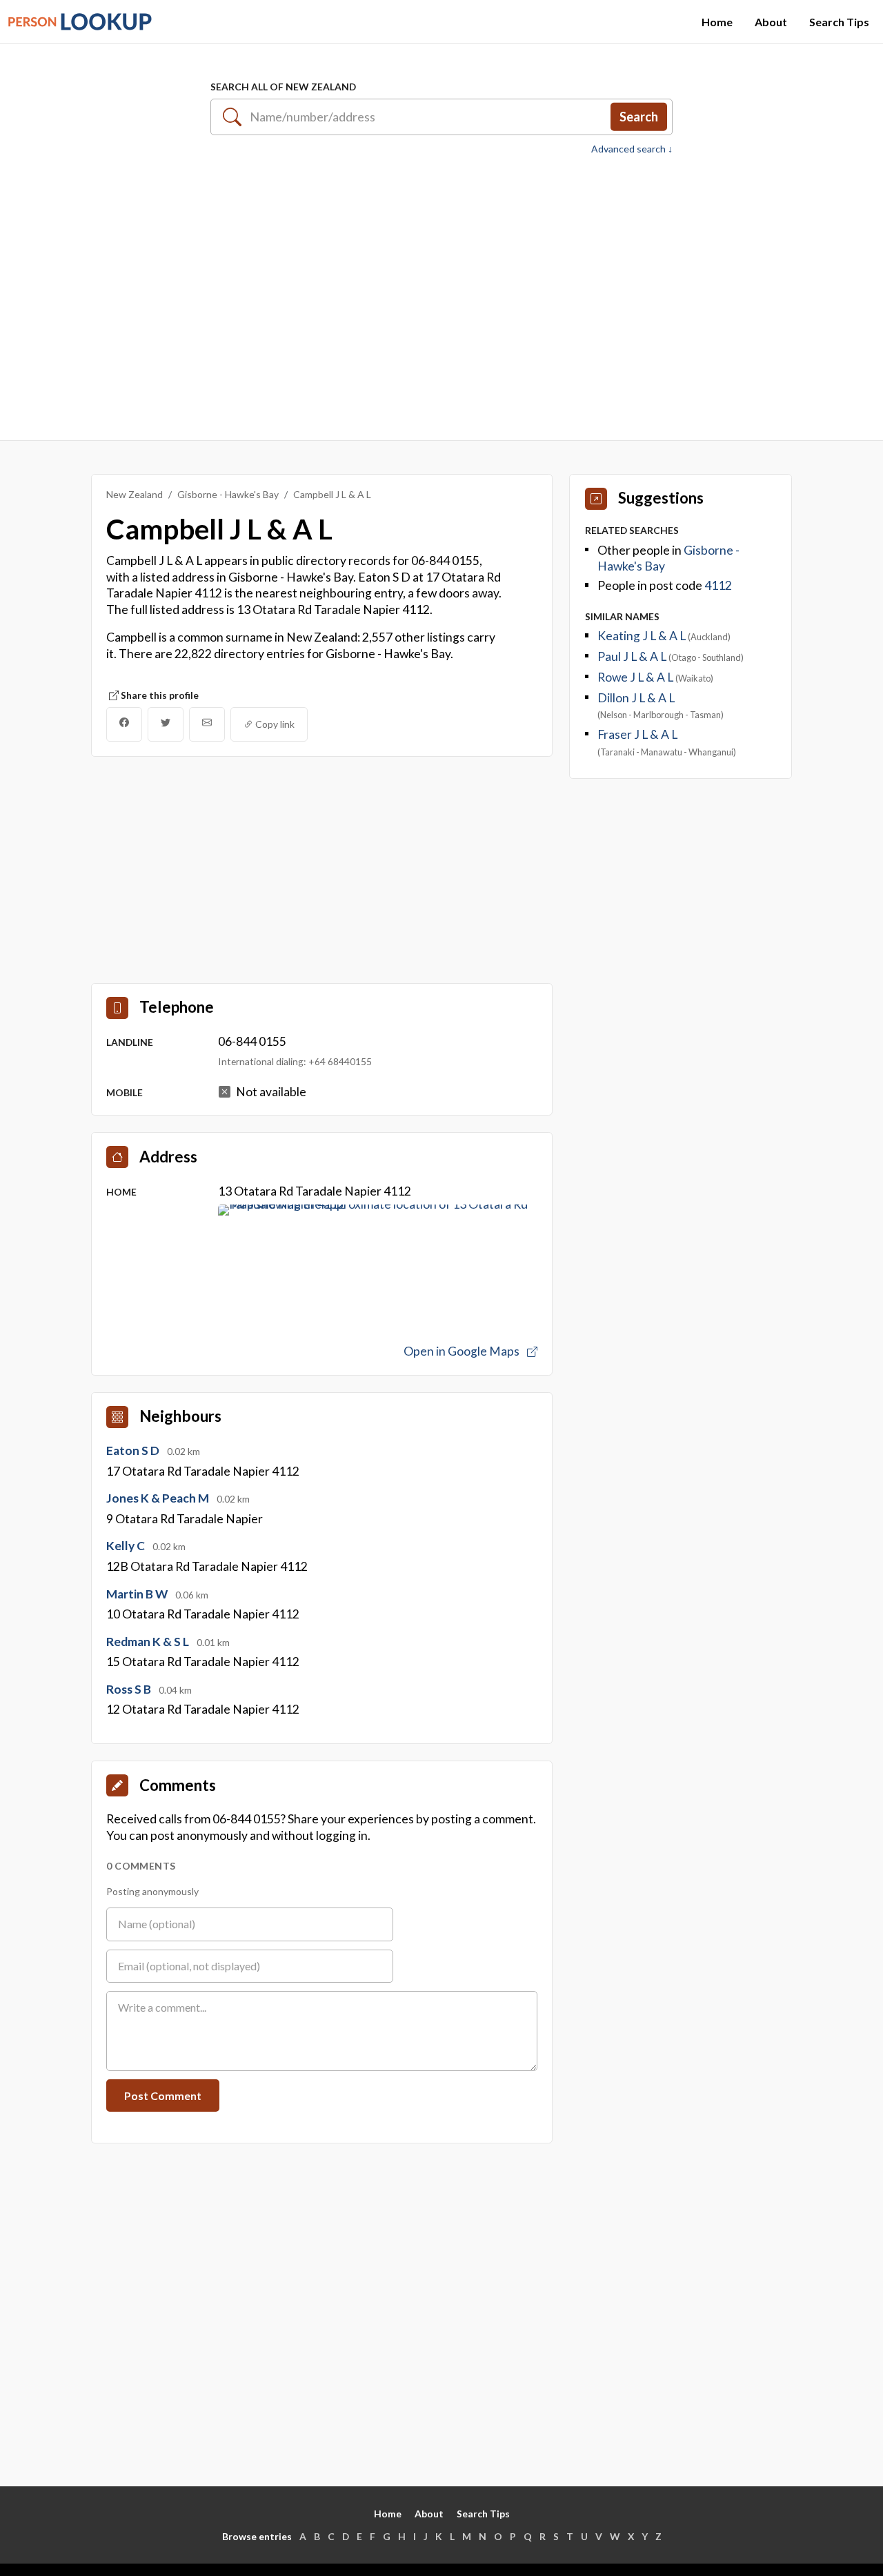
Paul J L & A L (633, 656)
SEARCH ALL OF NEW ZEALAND (283, 87)
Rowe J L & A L (636, 677)
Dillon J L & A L (636, 698)
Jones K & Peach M (159, 1498)
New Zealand (135, 494)
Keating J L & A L (643, 636)
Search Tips (839, 22)
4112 (718, 585)
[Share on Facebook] (124, 724)
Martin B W (138, 1594)
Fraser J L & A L (637, 734)
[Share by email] (207, 724)
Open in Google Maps (463, 1351)
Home (717, 22)
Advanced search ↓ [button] (632, 149)
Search (639, 117)
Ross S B (130, 1689)
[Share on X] (166, 724)
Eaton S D (134, 1450)
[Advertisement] (441, 290)
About (771, 22)
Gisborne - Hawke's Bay (228, 494)
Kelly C (127, 1546)
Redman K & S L (149, 1642)
